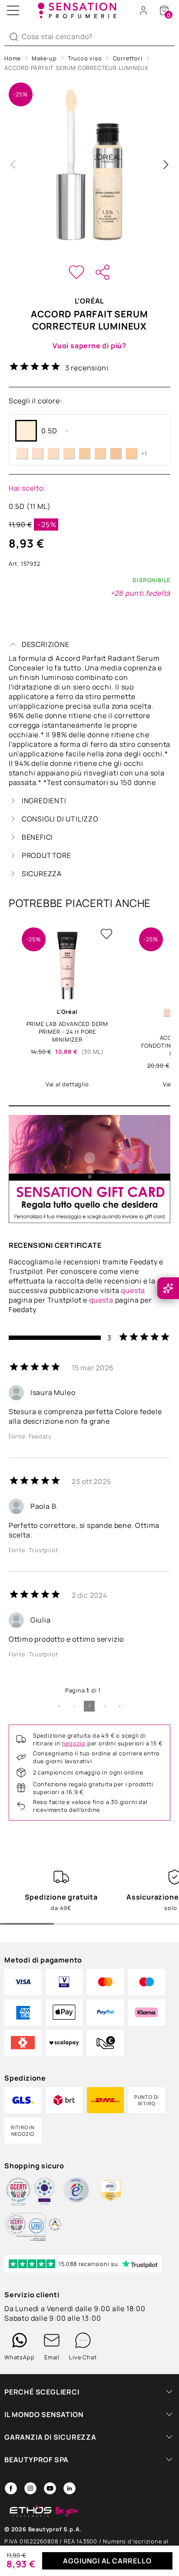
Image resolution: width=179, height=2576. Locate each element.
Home (13, 58)
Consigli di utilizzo (60, 819)
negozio (74, 1743)
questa (133, 1290)
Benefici (37, 837)
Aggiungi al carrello (107, 2561)
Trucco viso (85, 58)
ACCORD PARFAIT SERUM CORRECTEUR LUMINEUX (76, 68)
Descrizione (46, 644)
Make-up (44, 58)
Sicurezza (42, 874)
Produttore (46, 855)
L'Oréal (90, 301)
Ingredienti (44, 801)
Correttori (128, 58)
